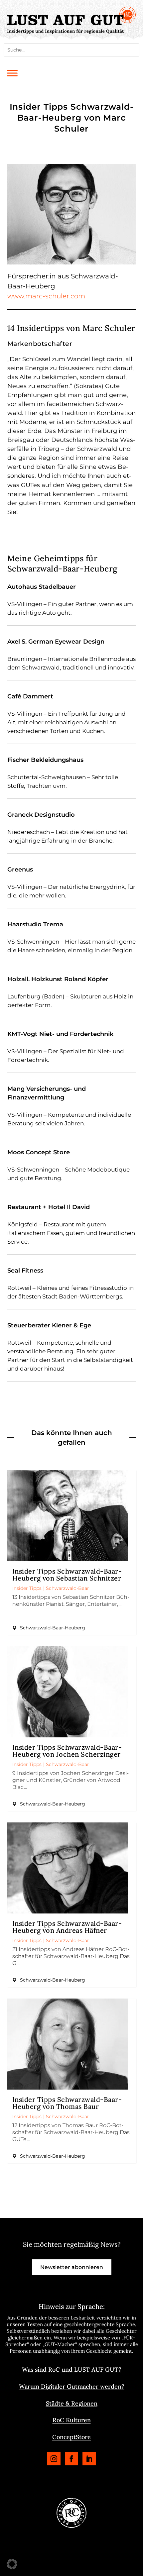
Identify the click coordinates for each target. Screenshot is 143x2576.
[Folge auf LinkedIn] (89, 2459)
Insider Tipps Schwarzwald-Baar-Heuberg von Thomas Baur (67, 2103)
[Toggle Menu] (12, 73)
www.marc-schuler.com (46, 296)
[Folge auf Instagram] (54, 2459)
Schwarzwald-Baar (68, 1588)
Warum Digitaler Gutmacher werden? (72, 2386)
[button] (12, 2564)
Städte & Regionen (72, 2403)
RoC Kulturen (72, 2420)
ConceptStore (71, 2437)
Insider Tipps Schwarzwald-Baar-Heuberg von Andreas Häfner (67, 1927)
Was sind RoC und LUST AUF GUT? (72, 2370)
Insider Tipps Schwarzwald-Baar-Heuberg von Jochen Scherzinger (67, 1751)
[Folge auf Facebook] (71, 2459)
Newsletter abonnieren (72, 2267)
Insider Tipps (27, 1588)
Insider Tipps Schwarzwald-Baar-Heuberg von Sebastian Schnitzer (67, 1575)
